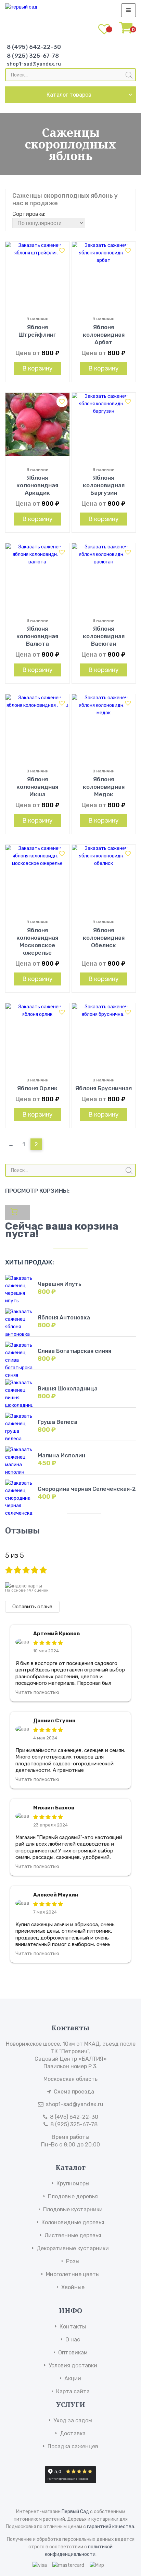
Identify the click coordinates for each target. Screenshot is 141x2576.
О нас (73, 2340)
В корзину (37, 368)
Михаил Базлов (54, 1808)
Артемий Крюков (57, 1634)
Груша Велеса (57, 1422)
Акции (73, 2378)
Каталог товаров (69, 95)
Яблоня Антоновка (64, 1318)
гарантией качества (111, 2527)
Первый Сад (75, 2512)
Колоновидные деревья (73, 2222)
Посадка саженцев (73, 2446)
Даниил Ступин (54, 1721)
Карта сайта (73, 2391)
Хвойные (73, 2287)
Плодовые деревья (73, 2196)
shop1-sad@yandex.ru (34, 64)
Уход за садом (73, 2420)
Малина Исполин (61, 1455)
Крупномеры (73, 2183)
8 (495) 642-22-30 (34, 47)
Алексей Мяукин (56, 1895)
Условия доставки (73, 2365)
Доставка (73, 2433)
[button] (62, 251)
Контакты (73, 2327)
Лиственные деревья (73, 2235)
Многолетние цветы (73, 2274)
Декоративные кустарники (73, 2248)
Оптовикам (73, 2353)
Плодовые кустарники (73, 2209)
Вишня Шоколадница (68, 1389)
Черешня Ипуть (60, 1284)
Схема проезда (74, 2092)
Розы (73, 2261)
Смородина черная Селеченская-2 (87, 1489)
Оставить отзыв (32, 1607)
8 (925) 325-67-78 (33, 56)
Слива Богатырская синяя (74, 1351)
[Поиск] (129, 75)
